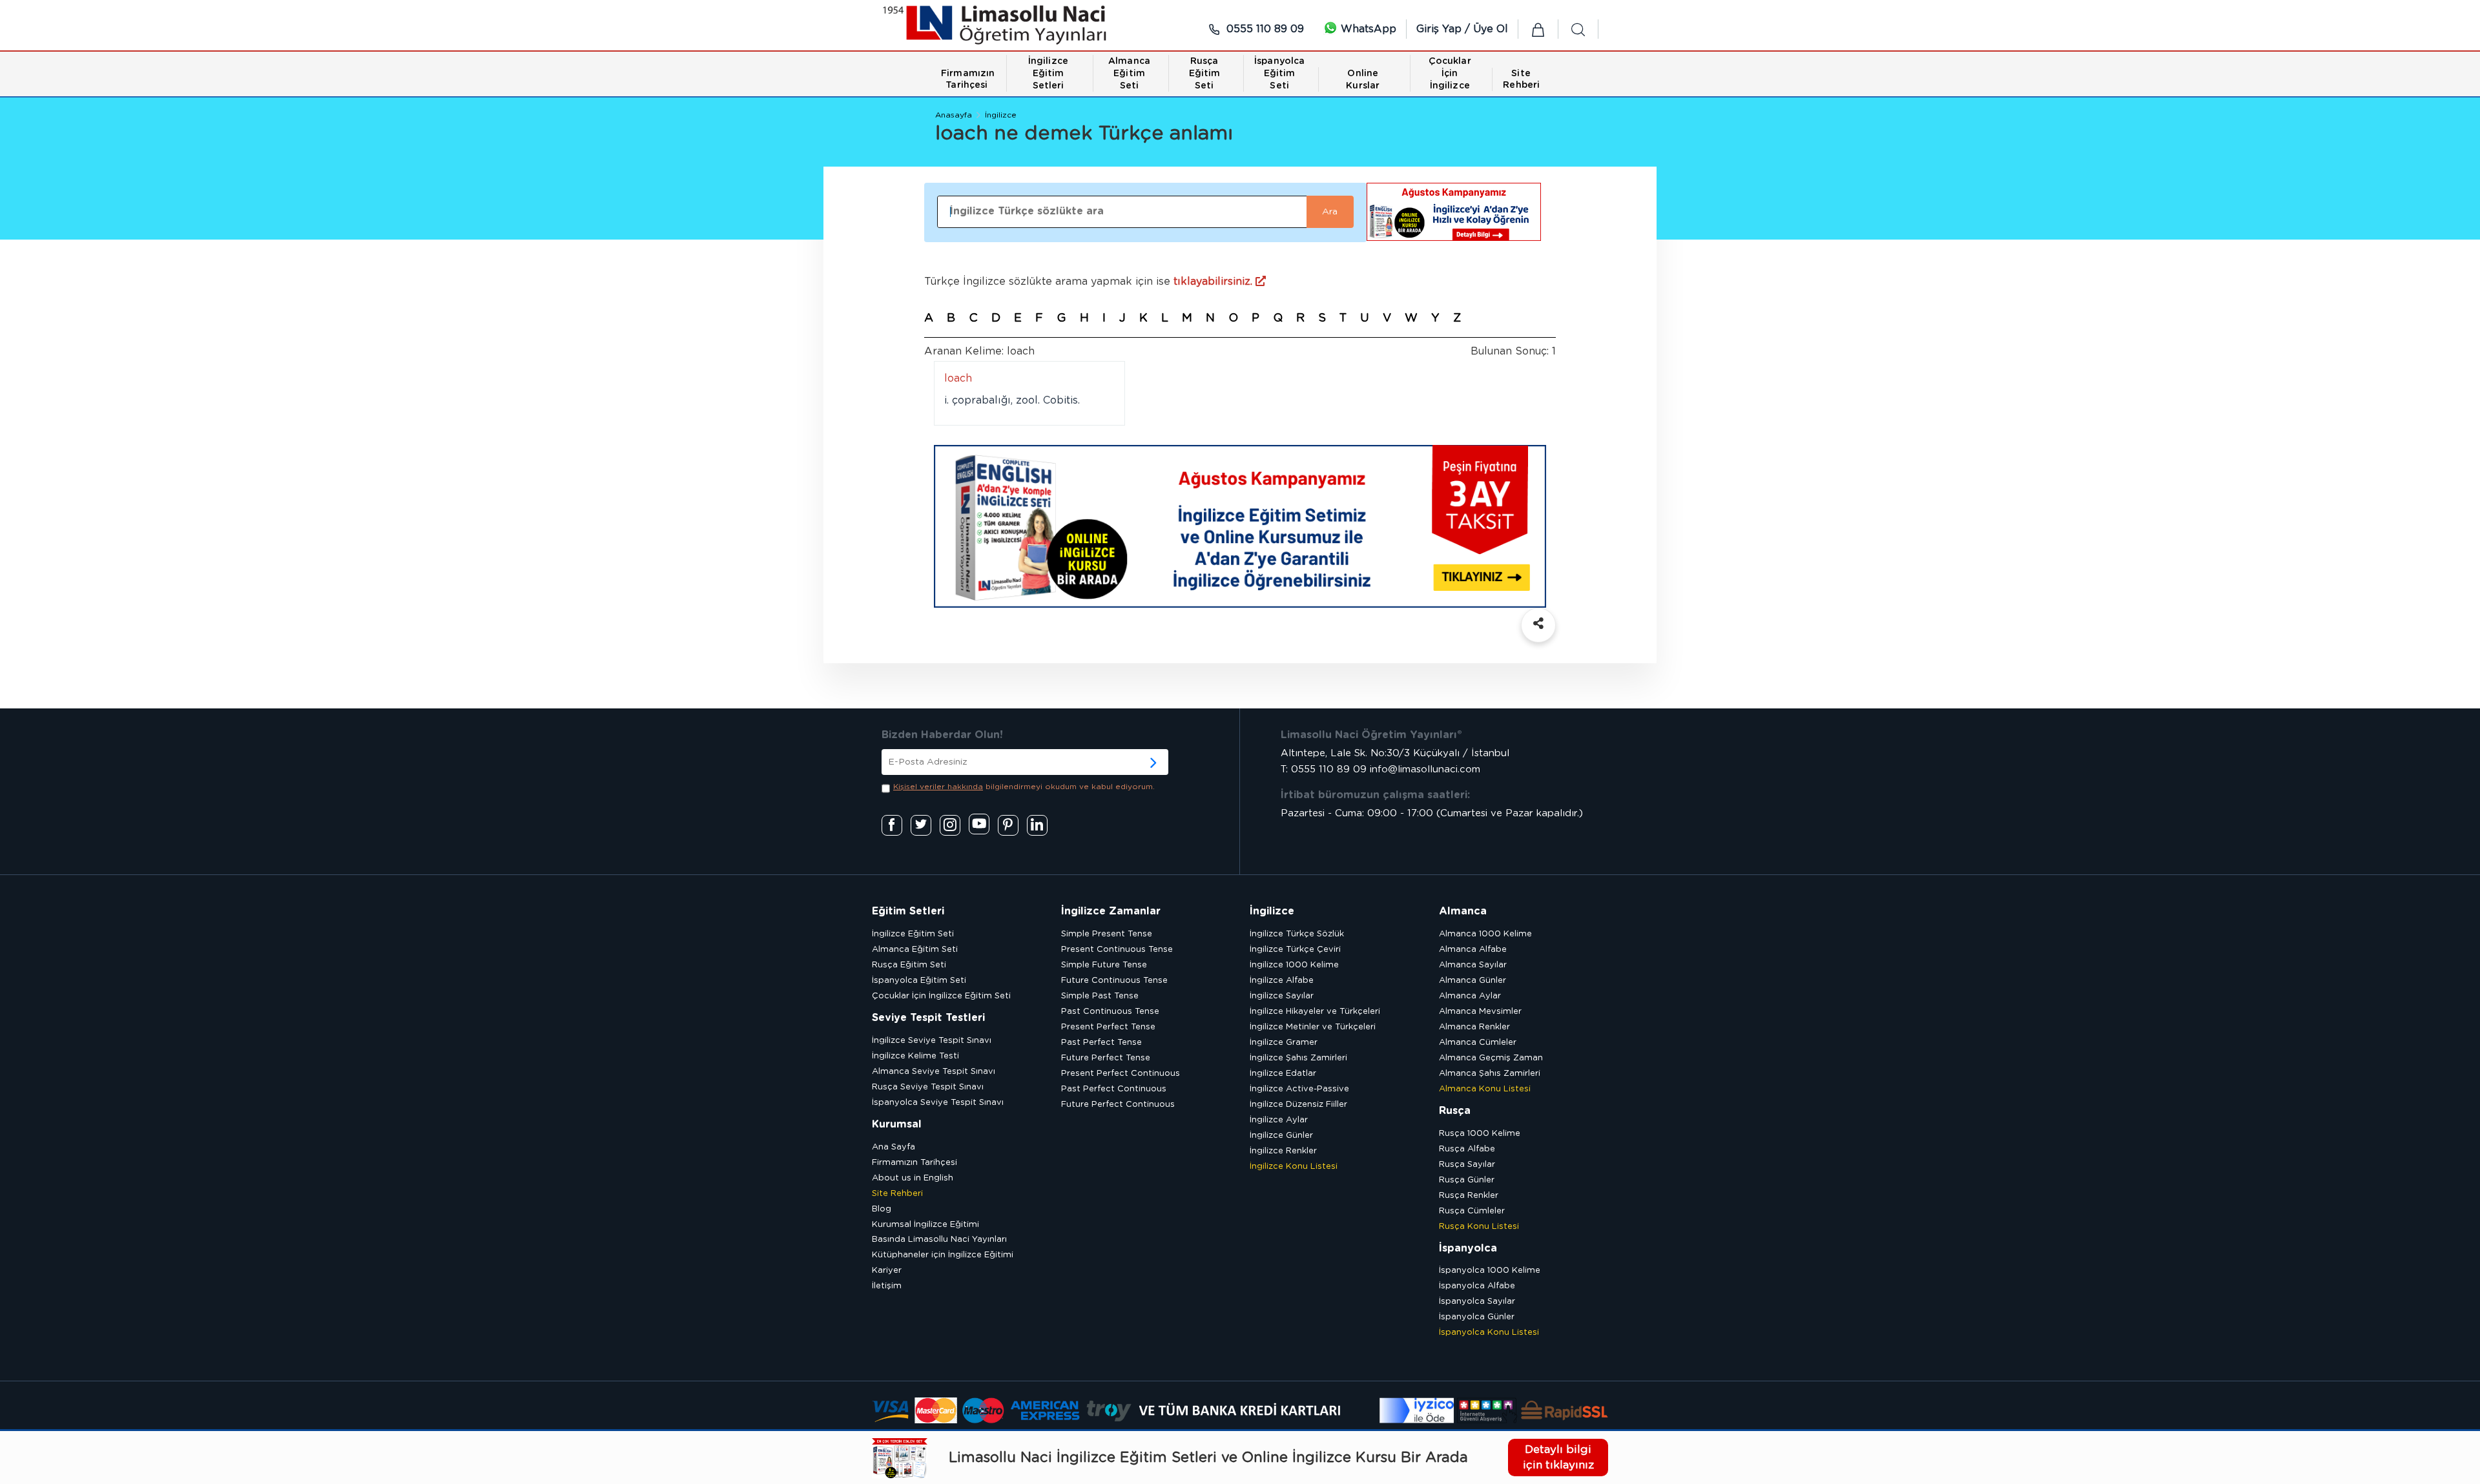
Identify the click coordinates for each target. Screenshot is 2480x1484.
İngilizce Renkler (1283, 1151)
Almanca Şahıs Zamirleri (1490, 1074)
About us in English (913, 1178)
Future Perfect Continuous (1118, 1105)
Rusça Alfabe (1467, 1149)
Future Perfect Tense (1106, 1058)
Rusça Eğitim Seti (909, 965)
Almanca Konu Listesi (1485, 1089)
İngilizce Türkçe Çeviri (1295, 950)
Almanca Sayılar (1473, 965)
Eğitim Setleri (908, 911)
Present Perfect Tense (1108, 1027)
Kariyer (887, 1271)
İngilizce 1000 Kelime (1294, 965)
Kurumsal (897, 1124)
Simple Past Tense (1100, 996)
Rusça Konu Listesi (1479, 1227)
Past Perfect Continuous (1114, 1089)
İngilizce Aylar (1279, 1120)
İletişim (887, 1286)
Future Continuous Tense (1114, 981)
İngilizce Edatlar (1283, 1074)
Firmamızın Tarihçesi (914, 1163)
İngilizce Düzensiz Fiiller (1298, 1105)
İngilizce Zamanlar (1111, 911)
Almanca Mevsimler (1480, 1012)
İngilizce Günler (1281, 1136)
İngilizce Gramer (1284, 1043)
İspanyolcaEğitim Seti (1279, 74)
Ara (1330, 212)
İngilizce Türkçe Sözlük (1297, 934)
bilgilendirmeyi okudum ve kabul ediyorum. (1024, 787)
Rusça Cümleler (1472, 1211)
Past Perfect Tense (1101, 1043)
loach (958, 378)
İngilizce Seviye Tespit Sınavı (932, 1041)
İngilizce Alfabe (1282, 981)
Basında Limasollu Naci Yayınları (939, 1240)
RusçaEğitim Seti (1205, 74)
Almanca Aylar (1470, 996)
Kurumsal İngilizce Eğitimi (925, 1225)
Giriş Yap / (1445, 29)
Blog (882, 1209)
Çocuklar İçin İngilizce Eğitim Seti (941, 996)
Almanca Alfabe (1473, 950)
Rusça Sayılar (1467, 1165)
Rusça (1455, 1111)
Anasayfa (954, 115)
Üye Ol (1491, 29)
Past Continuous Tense (1110, 1012)
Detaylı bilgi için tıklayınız (1558, 1457)
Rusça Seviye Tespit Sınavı (928, 1087)
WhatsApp (1367, 29)
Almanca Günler (1472, 981)
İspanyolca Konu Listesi (1489, 1333)
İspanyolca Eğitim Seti (919, 981)
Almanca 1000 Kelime (1485, 934)
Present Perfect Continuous (1121, 1074)
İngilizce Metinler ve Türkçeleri (1313, 1027)
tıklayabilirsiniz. (1214, 282)
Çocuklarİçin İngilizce (1450, 74)
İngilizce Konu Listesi (1294, 1167)
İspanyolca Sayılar (1477, 1302)
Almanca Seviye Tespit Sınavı (934, 1072)
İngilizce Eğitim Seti (913, 934)
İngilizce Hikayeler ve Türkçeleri (1315, 1012)
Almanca (1463, 911)
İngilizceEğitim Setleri (1048, 74)
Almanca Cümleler (1478, 1043)
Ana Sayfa (894, 1147)
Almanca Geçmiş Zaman (1491, 1058)
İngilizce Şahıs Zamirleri (1298, 1058)
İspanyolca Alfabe (1477, 1286)
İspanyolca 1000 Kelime (1490, 1271)
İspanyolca (1468, 1248)
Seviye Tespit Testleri (928, 1018)
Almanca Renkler (1474, 1027)
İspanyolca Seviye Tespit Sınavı (938, 1103)
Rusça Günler (1467, 1180)
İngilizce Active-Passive (1299, 1089)
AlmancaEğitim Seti (1129, 74)
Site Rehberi (897, 1194)
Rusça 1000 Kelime (1480, 1134)
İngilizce (1001, 115)
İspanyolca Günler (1477, 1317)
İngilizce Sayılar (1282, 996)
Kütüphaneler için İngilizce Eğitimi (943, 1255)
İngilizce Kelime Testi (915, 1056)
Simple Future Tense (1104, 965)
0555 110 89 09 (1264, 29)
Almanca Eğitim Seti (915, 950)
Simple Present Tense (1107, 934)
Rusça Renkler (1469, 1196)
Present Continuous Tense (1117, 950)
